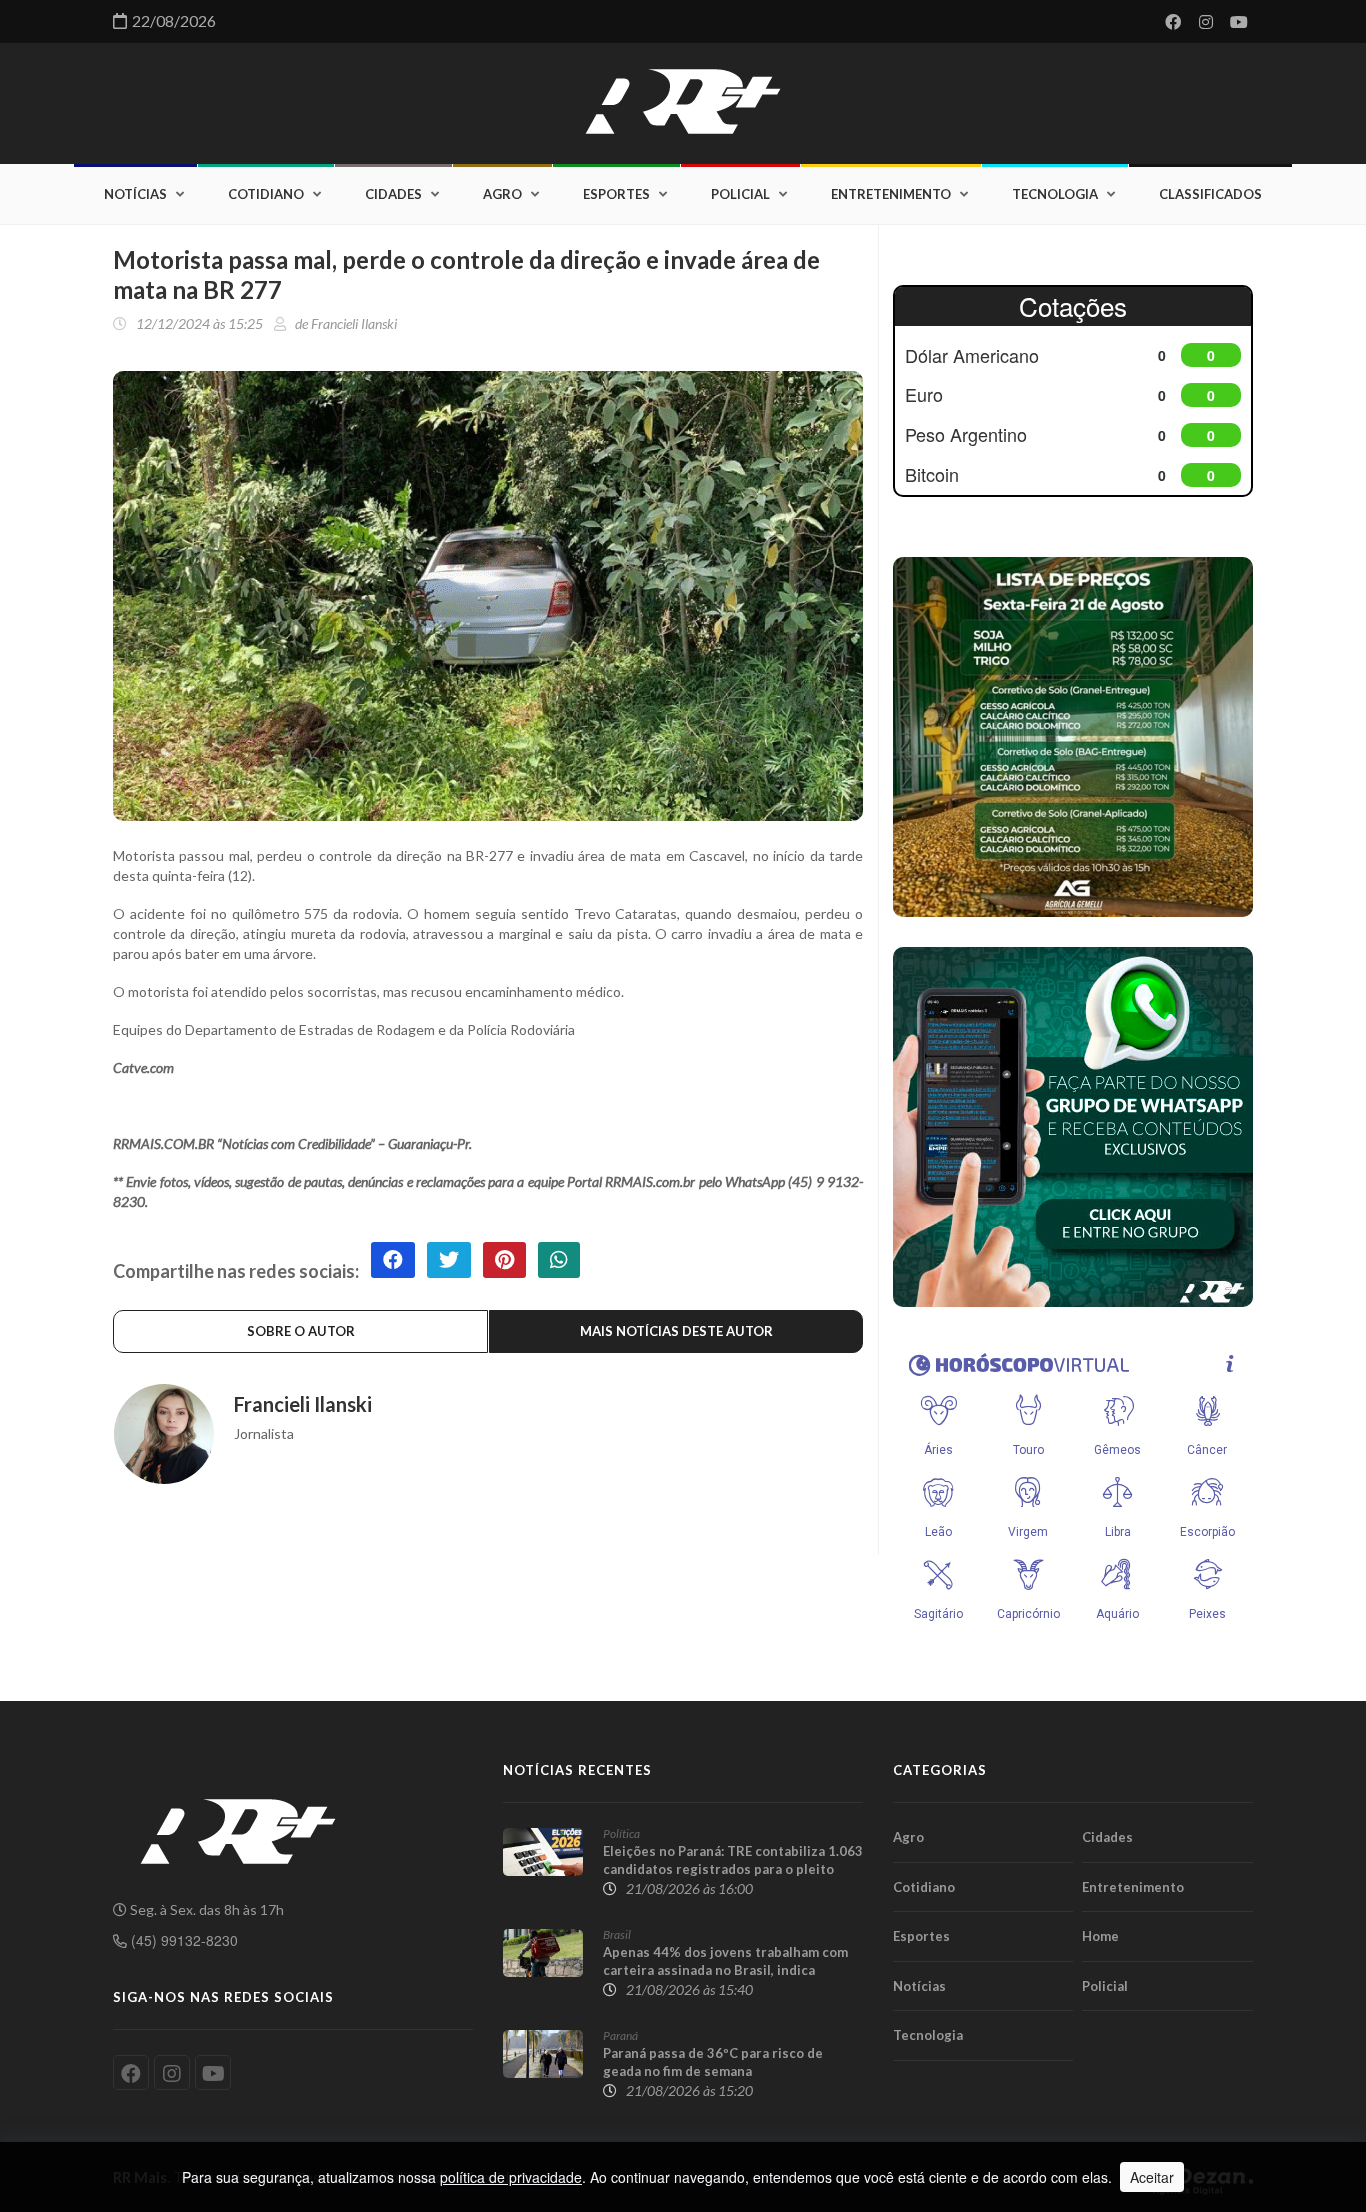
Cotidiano (266, 194)
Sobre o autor (301, 1331)
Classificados (1210, 194)
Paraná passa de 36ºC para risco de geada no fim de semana (713, 2062)
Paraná (620, 2035)
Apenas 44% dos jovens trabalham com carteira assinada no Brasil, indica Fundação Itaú (725, 1970)
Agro (502, 194)
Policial (740, 194)
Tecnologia (1055, 194)
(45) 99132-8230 (182, 1940)
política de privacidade (511, 2177)
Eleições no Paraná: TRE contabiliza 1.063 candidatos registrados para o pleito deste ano (733, 1869)
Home (1100, 1936)
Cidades (393, 194)
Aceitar (1152, 2177)
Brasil (617, 1934)
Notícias (135, 194)
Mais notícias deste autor (676, 1331)
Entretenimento (891, 194)
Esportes (616, 194)
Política (621, 1833)
